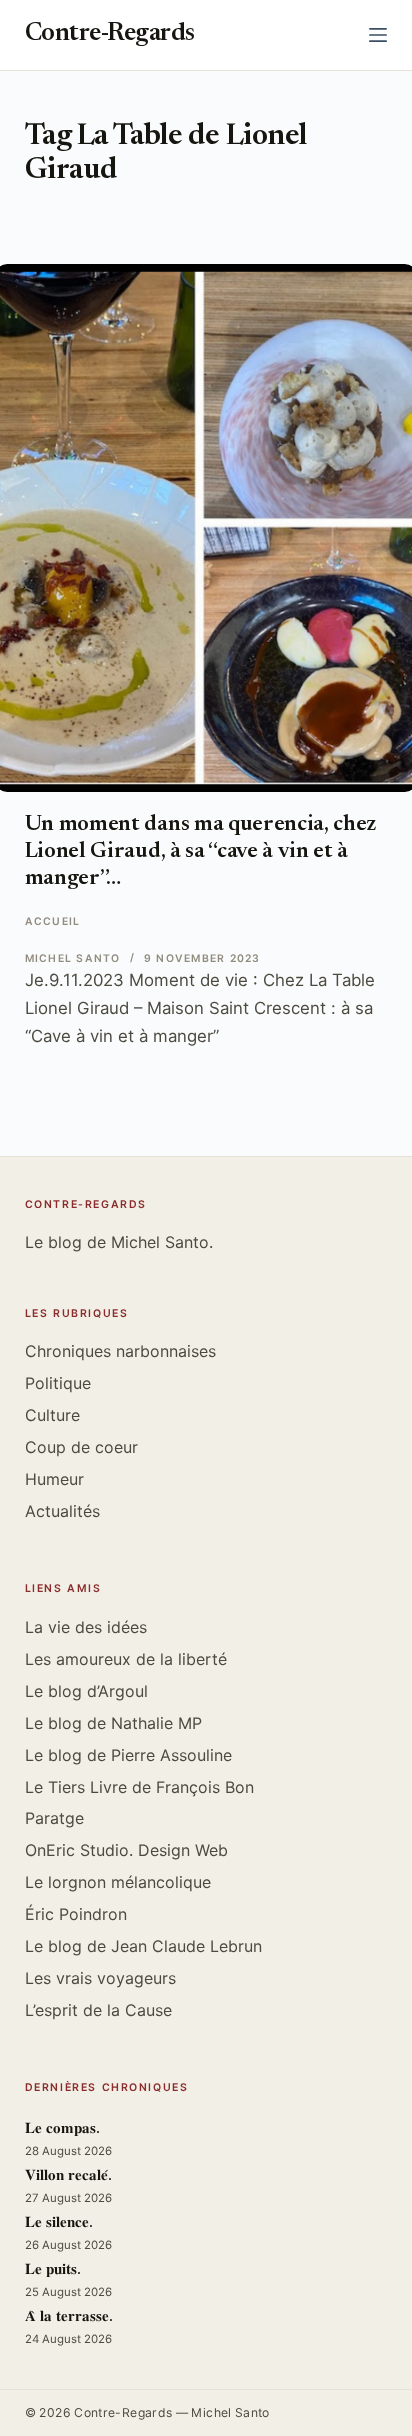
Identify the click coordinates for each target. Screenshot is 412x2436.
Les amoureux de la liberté (126, 1659)
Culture (52, 1415)
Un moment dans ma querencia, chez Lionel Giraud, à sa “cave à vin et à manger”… (200, 852)
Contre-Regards (110, 34)
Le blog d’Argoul (86, 1691)
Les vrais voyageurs (100, 1978)
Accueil (53, 921)
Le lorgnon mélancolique (118, 1882)
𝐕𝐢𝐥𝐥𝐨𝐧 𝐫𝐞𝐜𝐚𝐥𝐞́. (68, 2176)
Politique (58, 1383)
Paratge (54, 1818)
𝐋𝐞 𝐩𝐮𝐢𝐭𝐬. (53, 2270)
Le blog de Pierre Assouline (128, 1755)
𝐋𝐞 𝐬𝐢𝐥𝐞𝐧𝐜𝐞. (59, 2223)
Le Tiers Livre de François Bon (139, 1787)
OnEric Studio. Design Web (126, 1850)
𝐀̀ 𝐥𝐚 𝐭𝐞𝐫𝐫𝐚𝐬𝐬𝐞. (69, 2317)
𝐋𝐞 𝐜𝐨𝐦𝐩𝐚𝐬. (62, 2129)
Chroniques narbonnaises (120, 1351)
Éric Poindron (76, 1914)
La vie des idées (86, 1627)
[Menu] (378, 35)
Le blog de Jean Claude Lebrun (143, 1946)
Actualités (62, 1511)
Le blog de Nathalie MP (113, 1723)
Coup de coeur (81, 1447)
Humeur (54, 1479)
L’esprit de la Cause (98, 2010)
